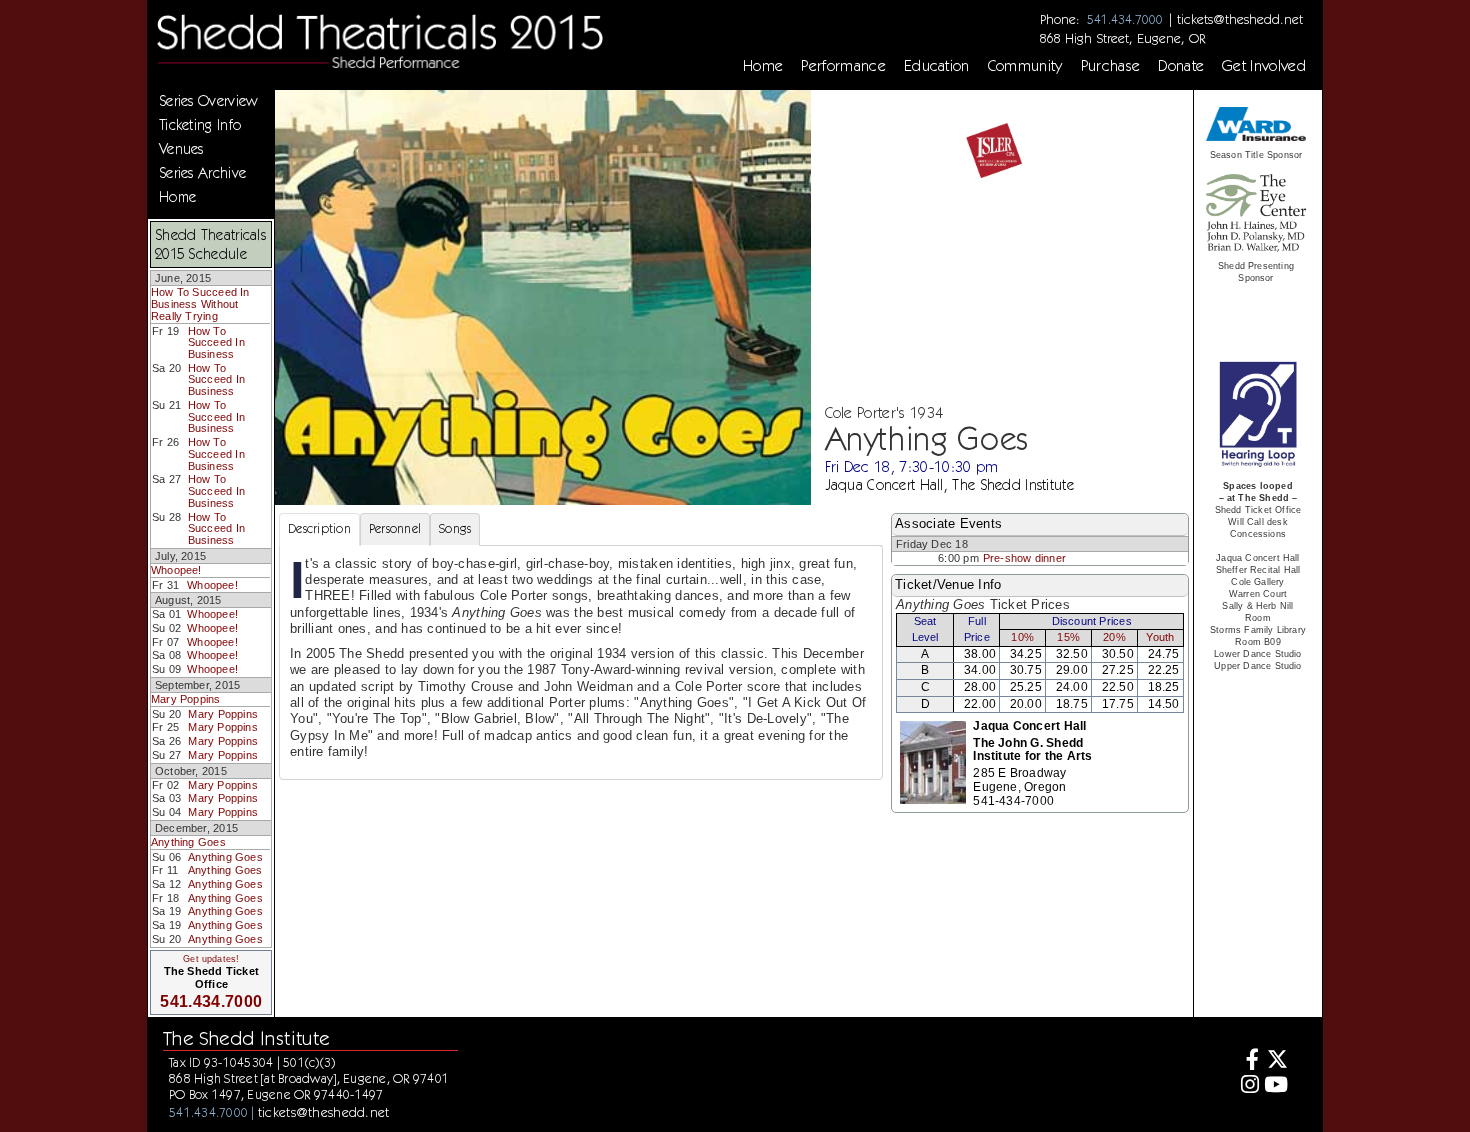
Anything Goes (188, 842)
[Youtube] (1276, 1086)
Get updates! (211, 959)
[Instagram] (1247, 1086)
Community (1025, 66)
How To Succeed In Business (216, 342)
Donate (1181, 66)
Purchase (1111, 66)
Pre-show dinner (1024, 558)
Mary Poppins (186, 699)
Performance (843, 66)
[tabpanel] (581, 662)
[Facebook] (1247, 1061)
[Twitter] (1276, 1061)
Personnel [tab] (395, 528)
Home (763, 66)
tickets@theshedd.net (1240, 19)
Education (937, 66)
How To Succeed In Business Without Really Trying (200, 303)
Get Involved (1264, 66)
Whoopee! (176, 570)
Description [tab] (319, 528)
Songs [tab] (455, 528)
